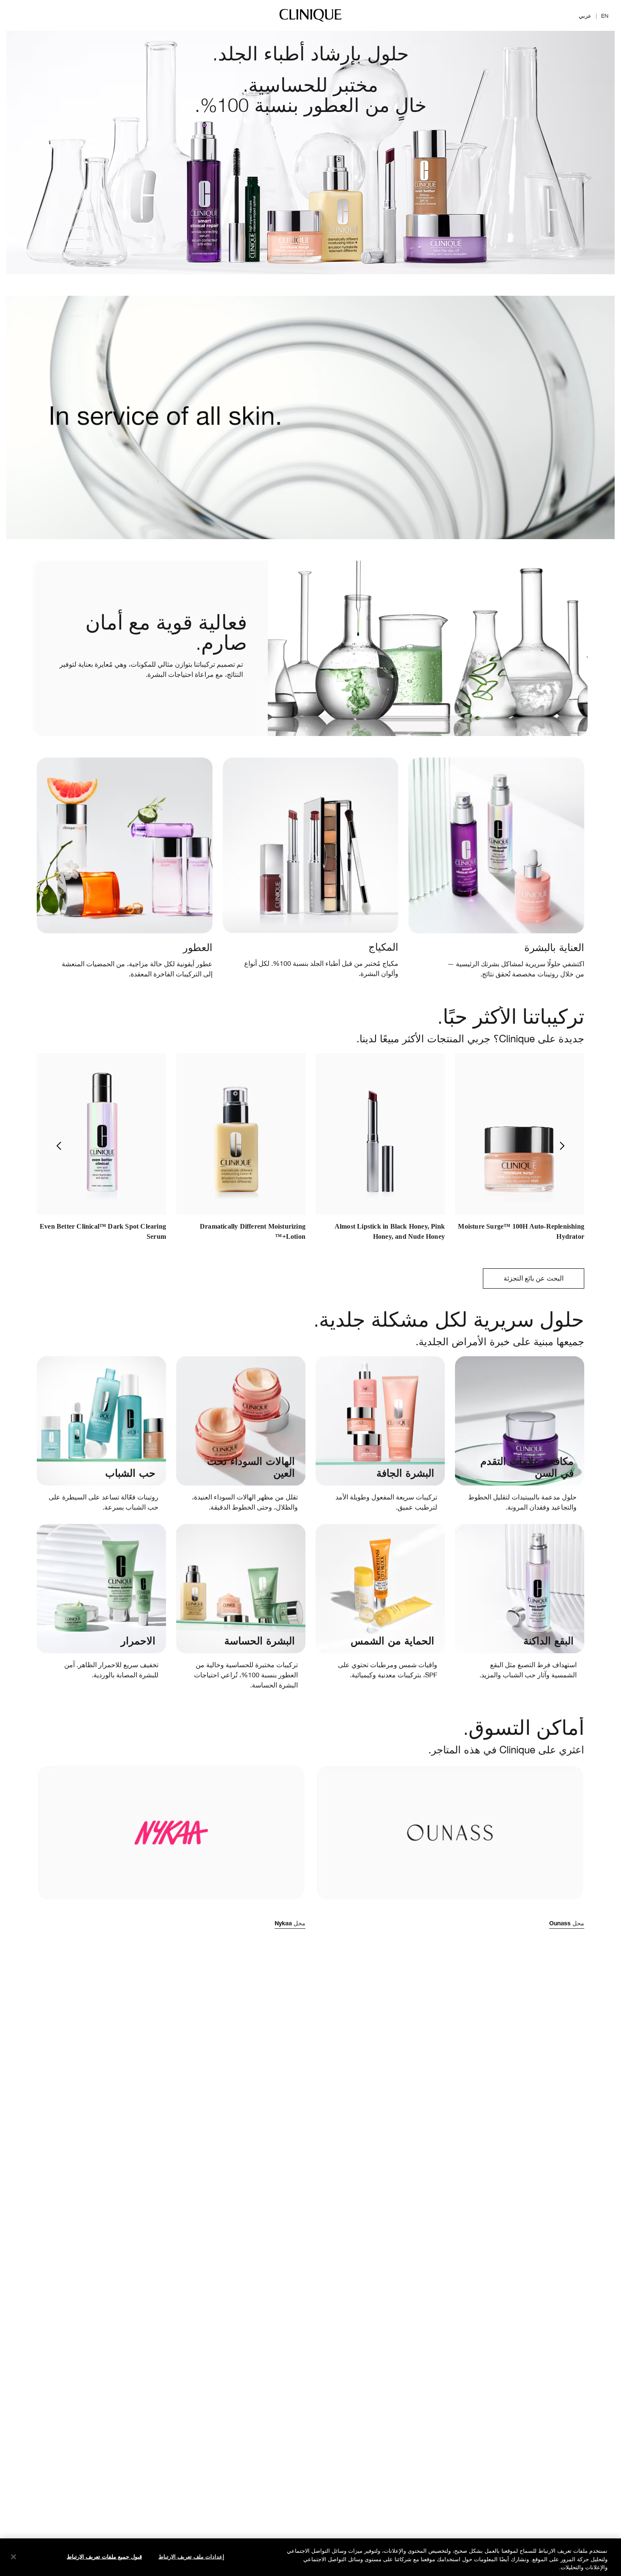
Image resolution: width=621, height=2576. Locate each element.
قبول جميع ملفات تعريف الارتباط (104, 2556)
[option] (520, 1151)
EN (605, 16)
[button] (48, 1146)
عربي (585, 16)
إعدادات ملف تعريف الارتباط (191, 2556)
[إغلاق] (14, 2557)
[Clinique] (310, 21)
